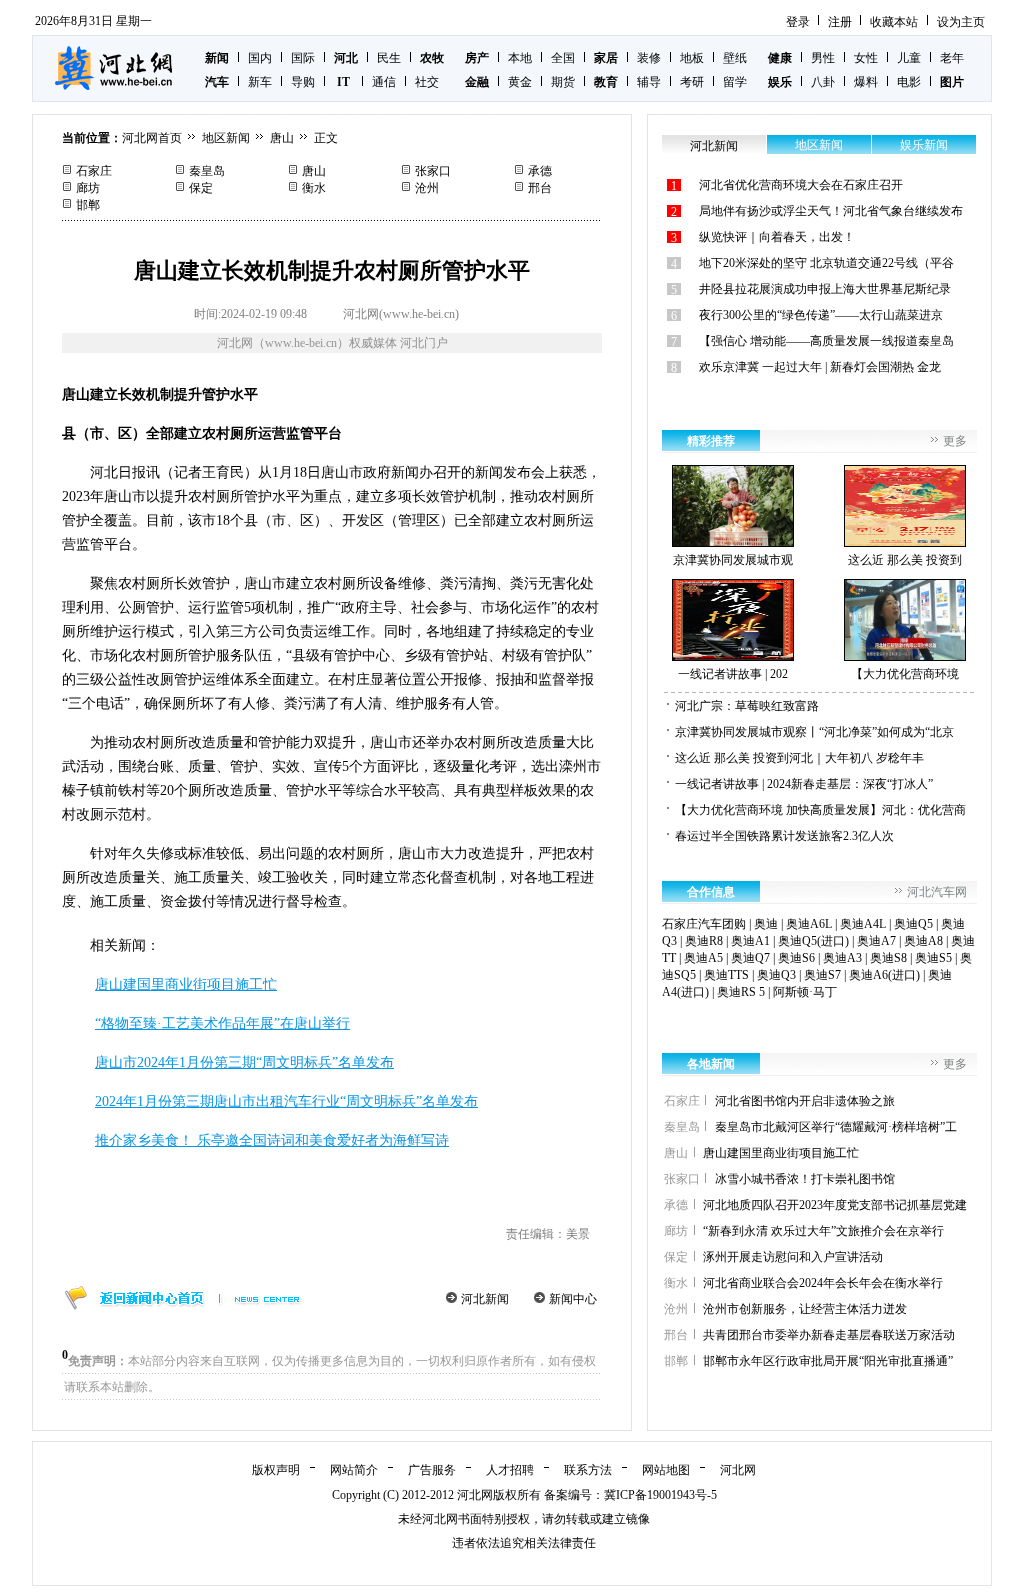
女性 (866, 58)
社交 (427, 82)
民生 (389, 58)
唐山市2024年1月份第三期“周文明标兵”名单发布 (244, 1062)
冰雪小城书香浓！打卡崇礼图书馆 (805, 1179)
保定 (201, 188)
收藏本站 (894, 22)
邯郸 (88, 205)
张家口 (433, 171)
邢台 (540, 188)
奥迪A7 (876, 941)
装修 (649, 58)
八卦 (823, 82)
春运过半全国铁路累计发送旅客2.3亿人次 (784, 836)
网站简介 (354, 1470)
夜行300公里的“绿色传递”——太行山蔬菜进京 (821, 315)
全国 (563, 58)
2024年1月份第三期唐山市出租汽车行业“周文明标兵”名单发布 (286, 1101)
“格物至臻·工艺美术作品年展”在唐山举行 (222, 1023)
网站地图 (666, 1470)
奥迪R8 (704, 941)
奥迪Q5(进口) (813, 941)
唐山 (282, 138)
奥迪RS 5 (741, 992)
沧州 (427, 188)
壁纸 (735, 58)
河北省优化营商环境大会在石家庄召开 (801, 185)
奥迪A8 (923, 941)
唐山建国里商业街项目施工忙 (186, 984)
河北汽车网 (937, 892)
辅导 (649, 82)
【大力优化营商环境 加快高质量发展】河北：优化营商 (820, 810)
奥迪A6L (809, 924)
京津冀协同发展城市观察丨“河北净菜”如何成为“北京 (814, 732)
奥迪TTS (726, 975)
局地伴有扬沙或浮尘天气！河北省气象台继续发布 (831, 211)
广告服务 (432, 1470)
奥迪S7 (822, 975)
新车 (260, 82)
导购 (303, 82)
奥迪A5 (703, 958)
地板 (692, 58)
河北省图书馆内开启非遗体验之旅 (805, 1101)
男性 (823, 58)
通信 (384, 82)
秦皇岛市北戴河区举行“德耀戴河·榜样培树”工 (836, 1127)
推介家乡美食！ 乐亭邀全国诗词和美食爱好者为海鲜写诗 (272, 1140)
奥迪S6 (796, 958)
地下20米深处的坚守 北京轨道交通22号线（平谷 (826, 263)
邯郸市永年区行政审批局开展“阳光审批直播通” (828, 1361)
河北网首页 (152, 138)
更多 (955, 441)
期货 (563, 82)
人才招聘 (510, 1470)
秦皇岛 (207, 171)
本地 (520, 58)
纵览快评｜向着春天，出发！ (777, 237)
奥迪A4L (863, 924)
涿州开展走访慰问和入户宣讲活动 (793, 1257)
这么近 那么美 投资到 (905, 560)
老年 (952, 58)
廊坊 (88, 188)
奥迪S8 (888, 958)
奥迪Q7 (750, 958)
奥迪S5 (933, 958)
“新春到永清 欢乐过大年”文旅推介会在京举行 (823, 1231)
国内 (260, 58)
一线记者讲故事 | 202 (733, 674)
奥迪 (766, 924)
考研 (692, 82)
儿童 (909, 58)
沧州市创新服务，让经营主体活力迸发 (805, 1309)
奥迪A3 (842, 958)
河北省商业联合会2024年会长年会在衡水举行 (823, 1283)
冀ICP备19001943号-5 (660, 1495)
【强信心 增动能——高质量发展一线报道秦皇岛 (826, 341)
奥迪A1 (750, 941)
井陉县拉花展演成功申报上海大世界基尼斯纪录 (825, 289)
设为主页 (961, 22)
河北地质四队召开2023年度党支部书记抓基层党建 (835, 1205)
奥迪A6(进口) (884, 975)
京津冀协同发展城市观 (733, 560)
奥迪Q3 (776, 975)
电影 (909, 82)
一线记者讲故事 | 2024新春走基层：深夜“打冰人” (804, 784)
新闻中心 (573, 1299)
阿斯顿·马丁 (805, 992)
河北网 (738, 1470)
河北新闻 (485, 1299)
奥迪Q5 (913, 924)
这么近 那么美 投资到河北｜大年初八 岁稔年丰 (799, 758)
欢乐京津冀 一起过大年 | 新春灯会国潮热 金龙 (820, 367)
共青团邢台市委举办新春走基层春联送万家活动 (829, 1335)
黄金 (520, 82)
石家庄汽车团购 (704, 924)
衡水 (314, 188)
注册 (840, 22)
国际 (303, 58)
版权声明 (276, 1470)
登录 (798, 22)
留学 (735, 82)
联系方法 (588, 1470)
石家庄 (94, 171)
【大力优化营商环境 (905, 674)
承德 (540, 171)
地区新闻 (226, 138)
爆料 (866, 82)
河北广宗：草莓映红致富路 (747, 706)
